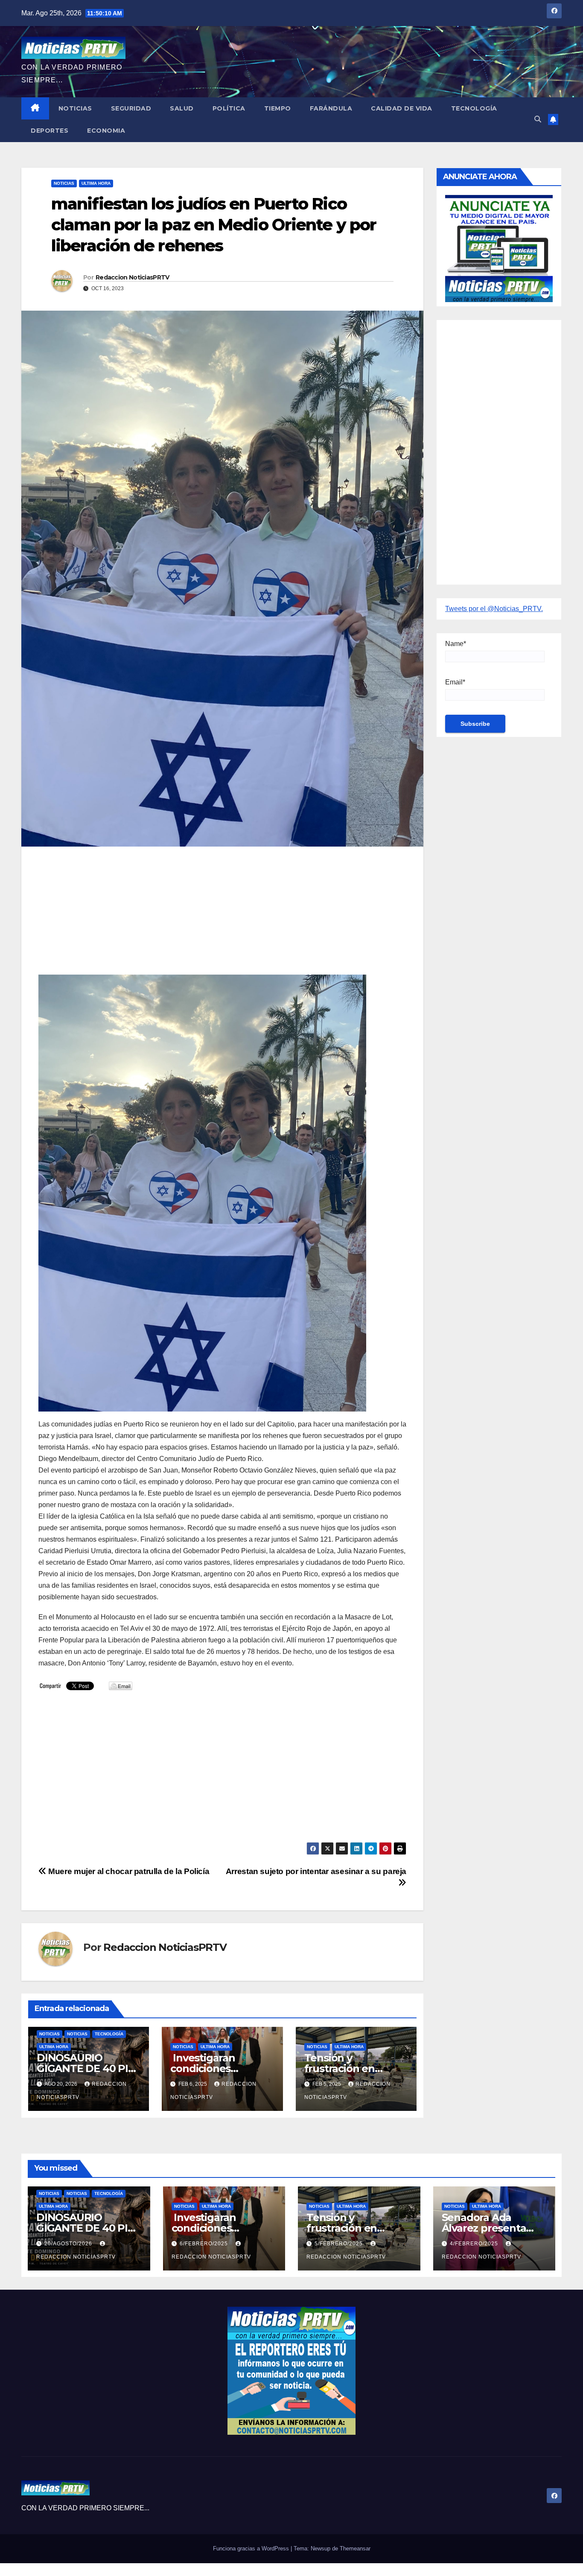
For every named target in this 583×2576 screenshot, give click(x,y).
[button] (538, 119)
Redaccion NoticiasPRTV (133, 277)
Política (229, 108)
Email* (455, 682)
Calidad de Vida (402, 108)
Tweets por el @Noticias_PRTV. (494, 609)
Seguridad (131, 108)
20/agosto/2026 (69, 2244)
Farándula (331, 108)
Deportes (50, 131)
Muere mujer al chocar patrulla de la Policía (128, 1871)
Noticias (75, 108)
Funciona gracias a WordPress (252, 2548)
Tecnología (474, 108)
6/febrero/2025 (205, 2244)
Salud (182, 108)
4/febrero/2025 (475, 2244)
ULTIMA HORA (96, 183)
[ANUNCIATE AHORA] (499, 248)
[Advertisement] (222, 915)
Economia (106, 131)
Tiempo (278, 108)
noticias (50, 2034)
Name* (456, 644)
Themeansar (355, 2548)
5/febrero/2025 (340, 2244)
